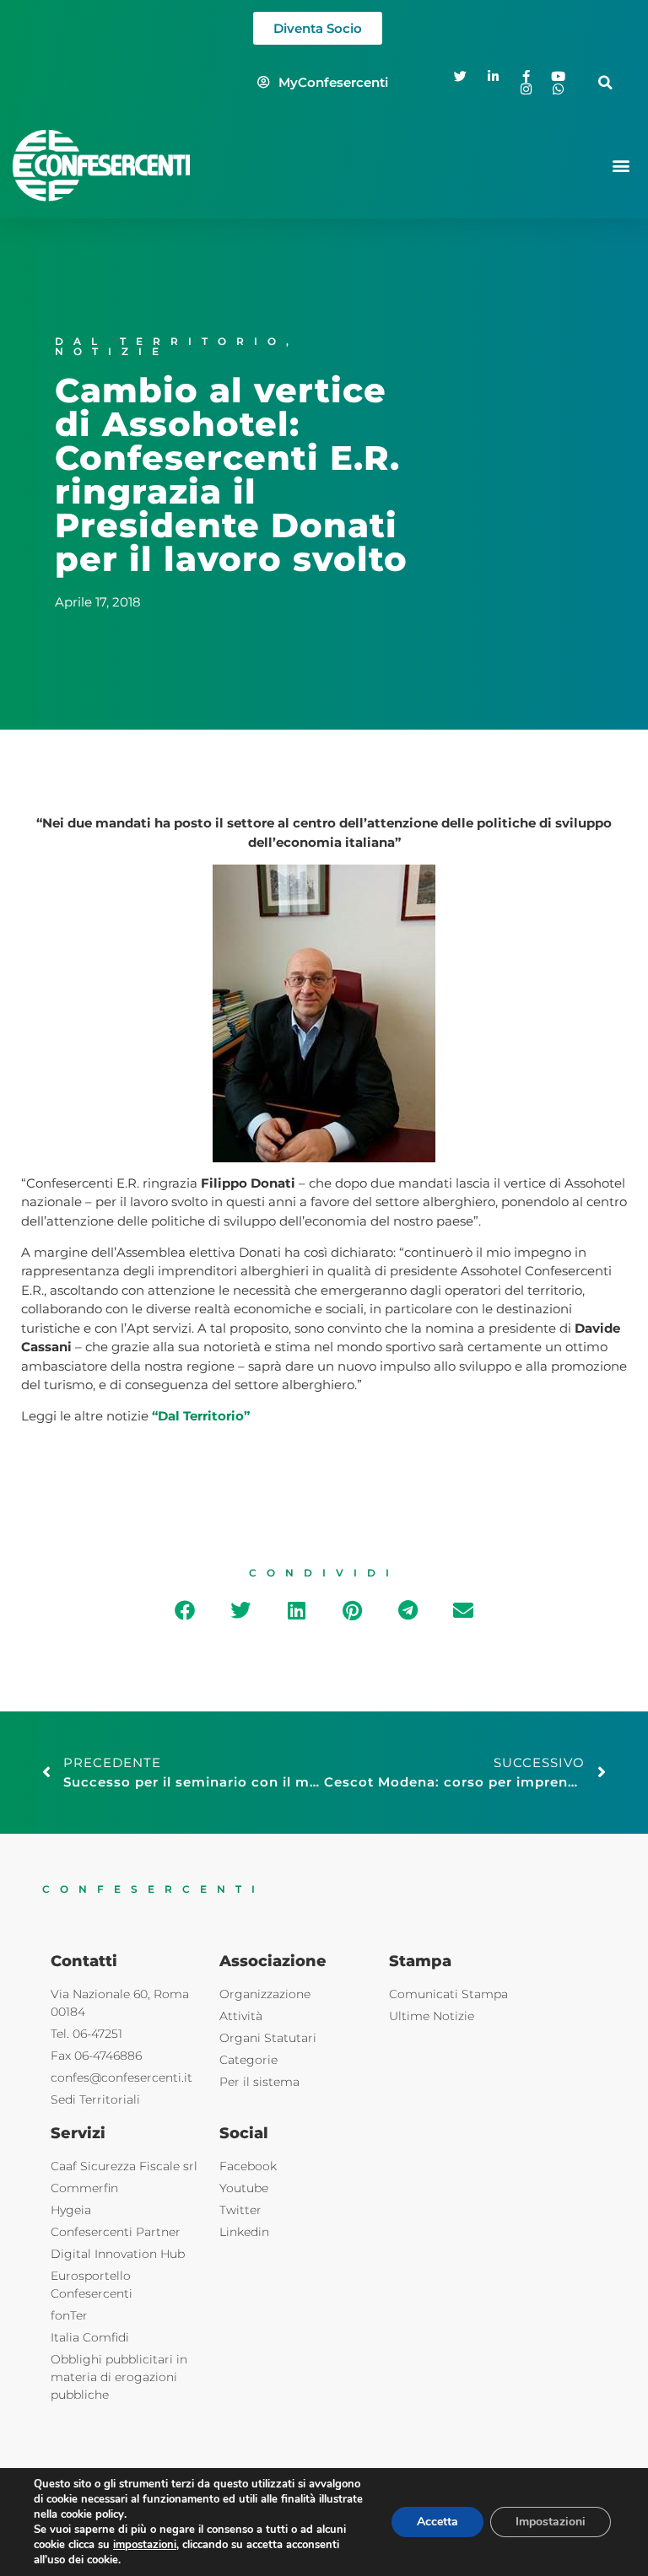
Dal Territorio (170, 341)
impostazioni (145, 2545)
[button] (605, 82)
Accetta (437, 2522)
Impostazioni (551, 2522)
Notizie (112, 351)
